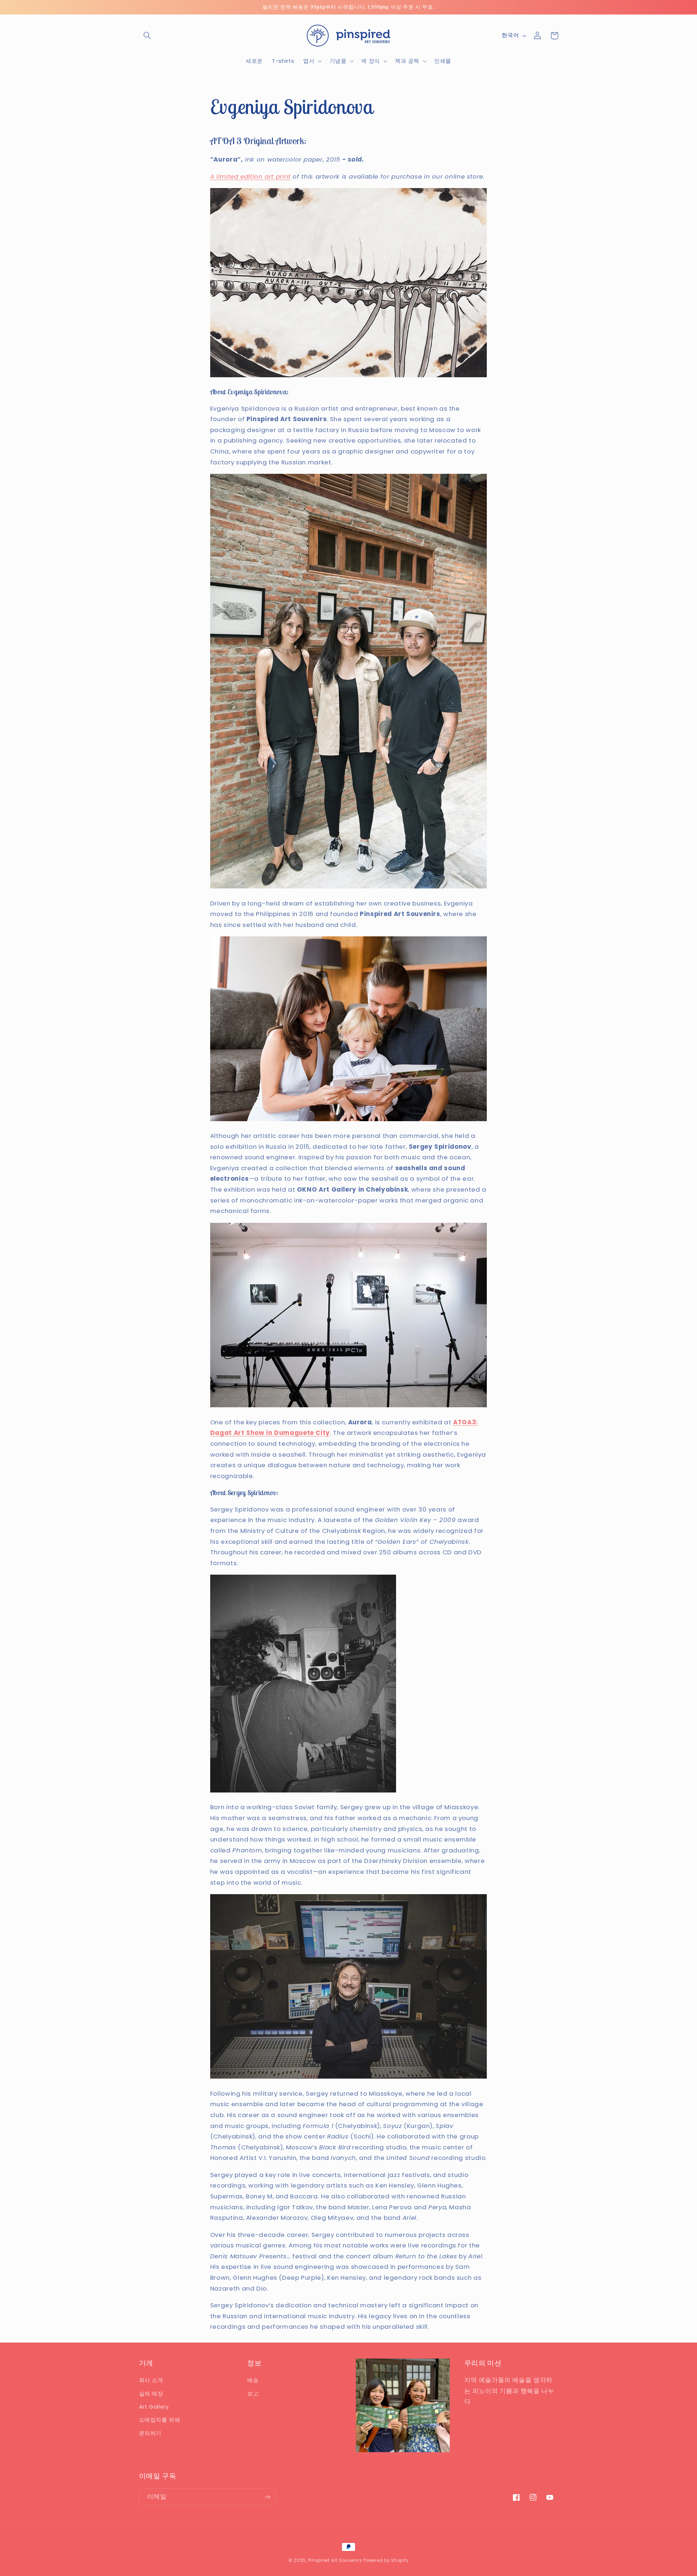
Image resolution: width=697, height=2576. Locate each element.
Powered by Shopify (386, 2560)
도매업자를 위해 (160, 2420)
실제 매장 (151, 2394)
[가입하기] (267, 2497)
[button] (147, 36)
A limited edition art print (250, 176)
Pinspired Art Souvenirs (335, 2560)
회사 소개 (151, 2380)
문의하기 (150, 2433)
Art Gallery (154, 2407)
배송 (253, 2380)
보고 (253, 2394)
